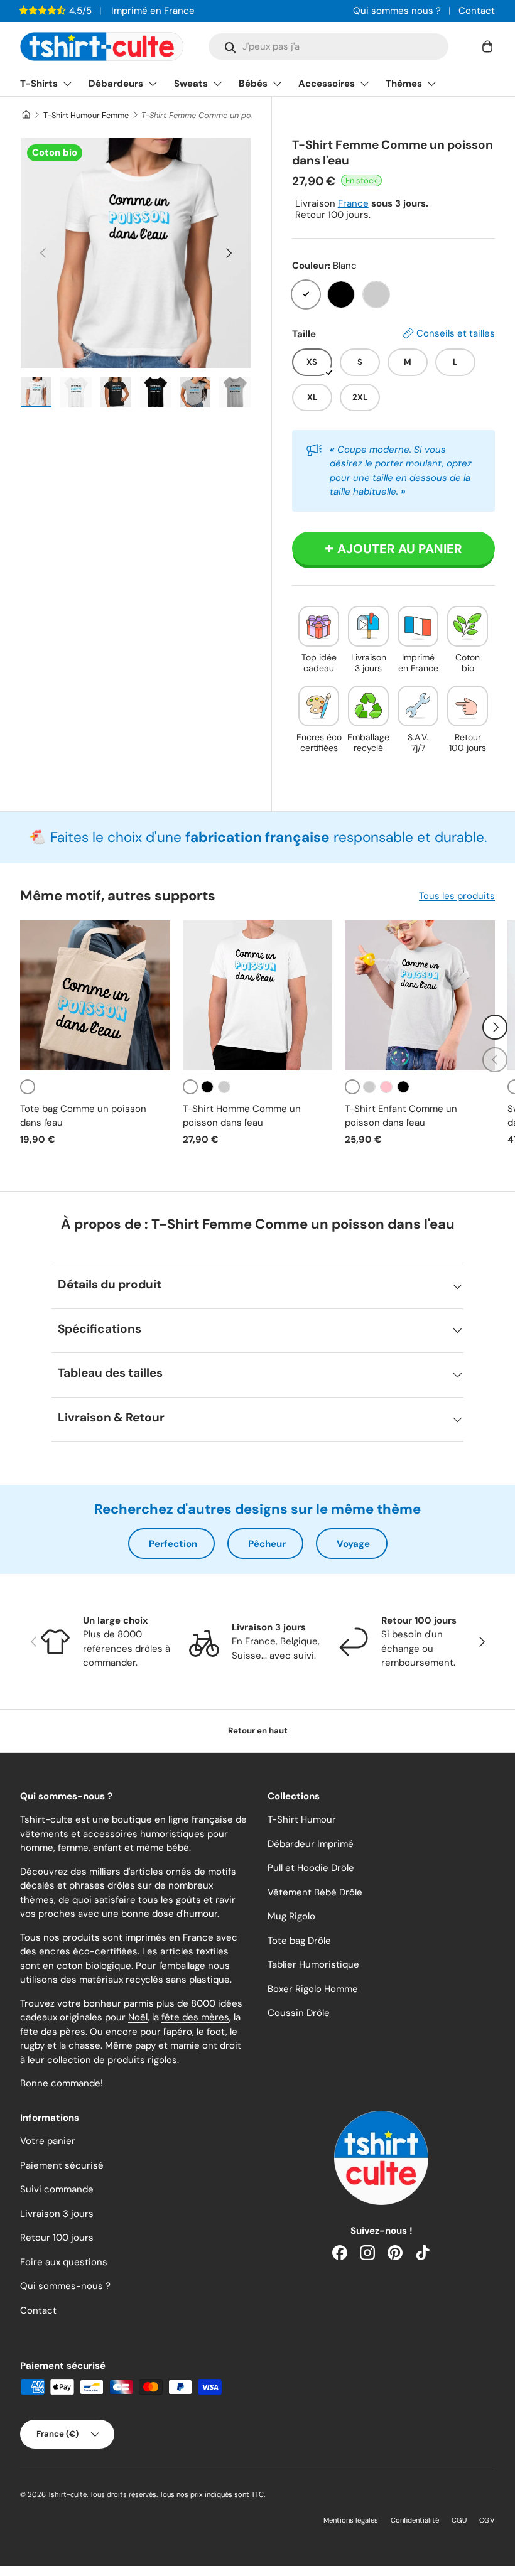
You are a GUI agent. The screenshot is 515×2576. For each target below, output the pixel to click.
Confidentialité (415, 2520)
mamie (185, 2045)
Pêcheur (267, 1544)
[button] (487, 46)
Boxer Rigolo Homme (313, 1989)
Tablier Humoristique (313, 1964)
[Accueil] (25, 115)
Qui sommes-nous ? (65, 2286)
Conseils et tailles (456, 333)
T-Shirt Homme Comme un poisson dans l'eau (242, 1116)
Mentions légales (351, 2520)
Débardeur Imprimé (311, 1844)
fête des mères (195, 2017)
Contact (477, 11)
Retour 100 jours (57, 2238)
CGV (487, 2520)
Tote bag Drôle (299, 1941)
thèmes (37, 1900)
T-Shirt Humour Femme (86, 115)
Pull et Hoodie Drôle (311, 1868)
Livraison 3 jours (57, 2214)
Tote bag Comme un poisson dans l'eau (83, 1116)
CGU (459, 2520)
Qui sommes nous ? (397, 11)
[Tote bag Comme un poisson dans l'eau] (95, 995)
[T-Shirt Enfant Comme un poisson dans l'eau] (420, 995)
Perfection (173, 1544)
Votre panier (48, 2141)
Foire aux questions (64, 2262)
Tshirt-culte (67, 2494)
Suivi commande (57, 2189)
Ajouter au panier (400, 549)
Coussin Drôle (299, 2013)
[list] (136, 253)
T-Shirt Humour (302, 1819)
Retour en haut (258, 1731)
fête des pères (53, 2032)
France (353, 203)
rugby (32, 2045)
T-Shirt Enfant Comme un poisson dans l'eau (401, 1116)
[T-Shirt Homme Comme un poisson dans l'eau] (258, 995)
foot (216, 2032)
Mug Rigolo (291, 1916)
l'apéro (178, 2032)
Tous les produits (457, 896)
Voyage (353, 1544)
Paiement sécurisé (62, 2165)
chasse (84, 2045)
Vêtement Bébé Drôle (315, 1892)
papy (145, 2045)
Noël (138, 2017)
